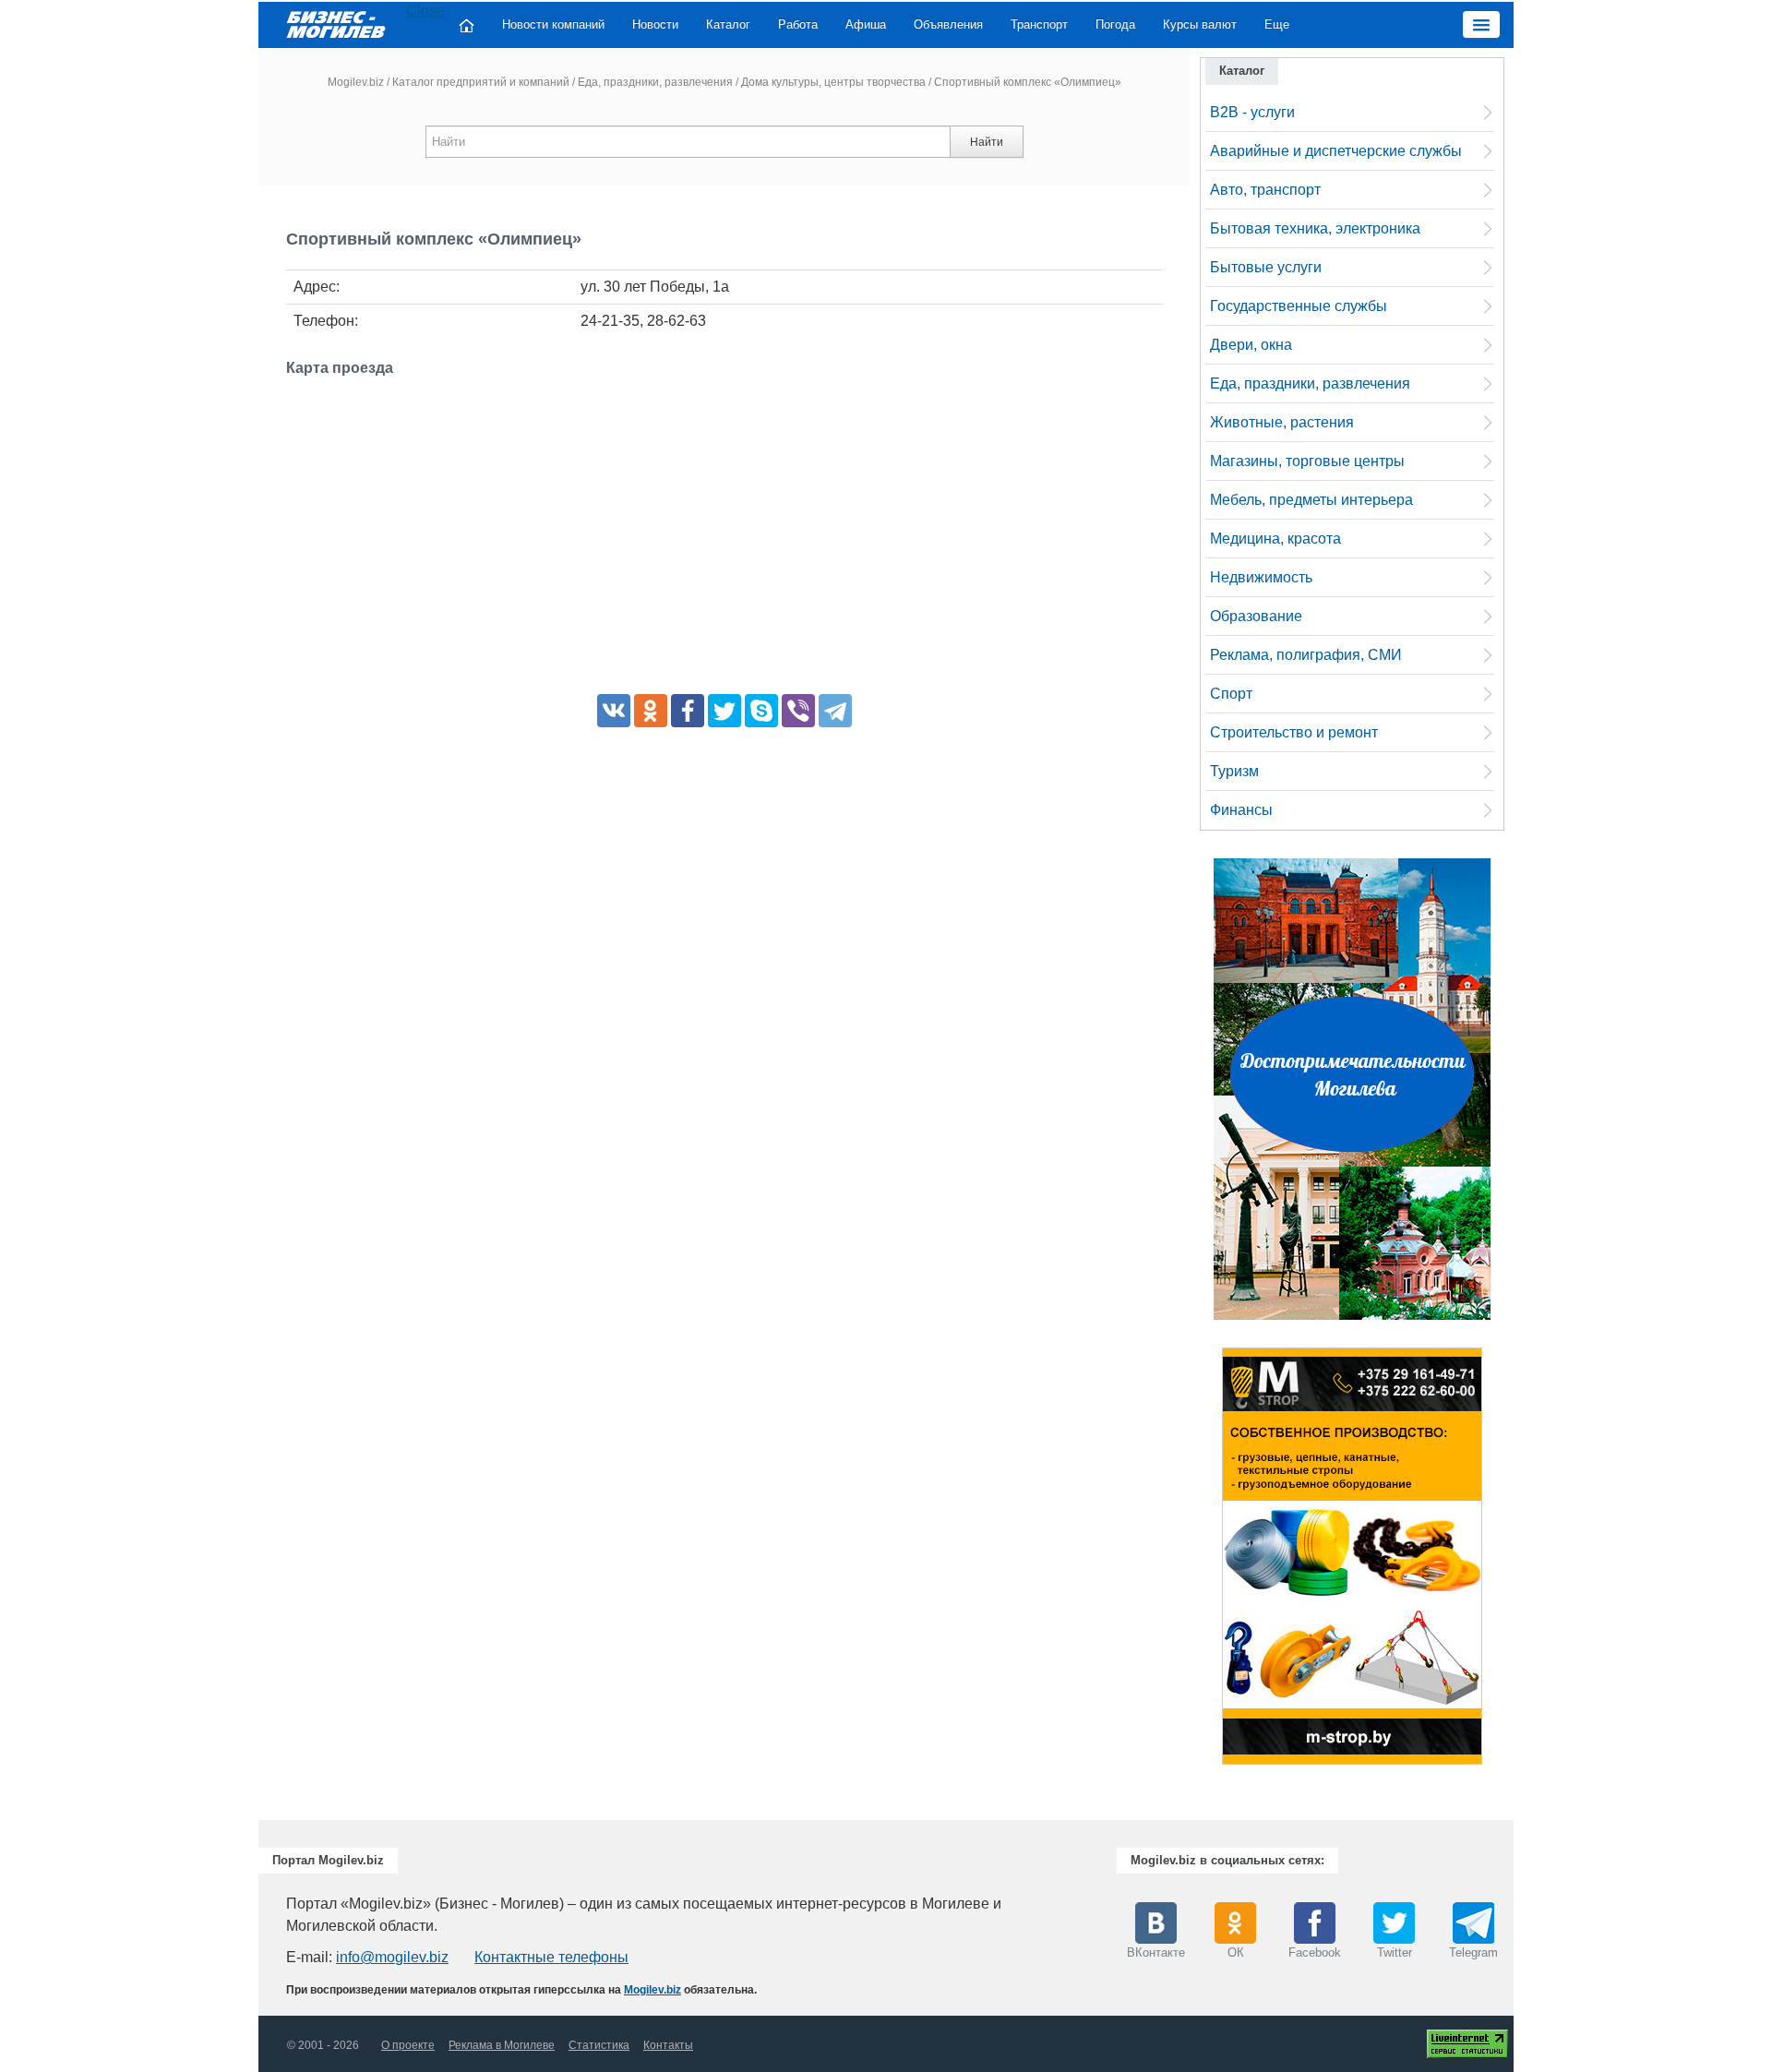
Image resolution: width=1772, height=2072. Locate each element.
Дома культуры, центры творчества (833, 82)
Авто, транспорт (1265, 190)
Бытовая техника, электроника (1315, 228)
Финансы (1241, 810)
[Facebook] (688, 711)
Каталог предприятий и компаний (481, 82)
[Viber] (798, 711)
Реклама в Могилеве (502, 2045)
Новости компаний (553, 24)
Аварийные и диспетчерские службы (1336, 151)
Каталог (728, 24)
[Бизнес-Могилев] (337, 24)
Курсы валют (1200, 24)
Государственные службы (1299, 306)
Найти (987, 142)
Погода (1115, 24)
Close (425, 11)
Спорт (1231, 694)
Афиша (866, 24)
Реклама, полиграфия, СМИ (1306, 655)
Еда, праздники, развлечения (655, 82)
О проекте (408, 2045)
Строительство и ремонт (1294, 732)
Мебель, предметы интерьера (1311, 500)
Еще (1277, 24)
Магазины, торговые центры (1307, 461)
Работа (798, 24)
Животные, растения (1282, 422)
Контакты (668, 2045)
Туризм (1234, 771)
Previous (1203, 1561)
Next (1501, 1561)
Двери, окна (1251, 345)
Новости (655, 24)
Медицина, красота (1275, 539)
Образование (1256, 616)
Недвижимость (1261, 577)
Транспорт (1039, 24)
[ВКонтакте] (614, 711)
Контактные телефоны (551, 1957)
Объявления (948, 24)
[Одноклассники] (651, 711)
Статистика (599, 2045)
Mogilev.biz (356, 82)
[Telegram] (835, 711)
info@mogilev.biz (392, 1957)
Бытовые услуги (1266, 267)
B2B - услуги (1252, 112)
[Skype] (761, 711)
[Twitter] (724, 711)
